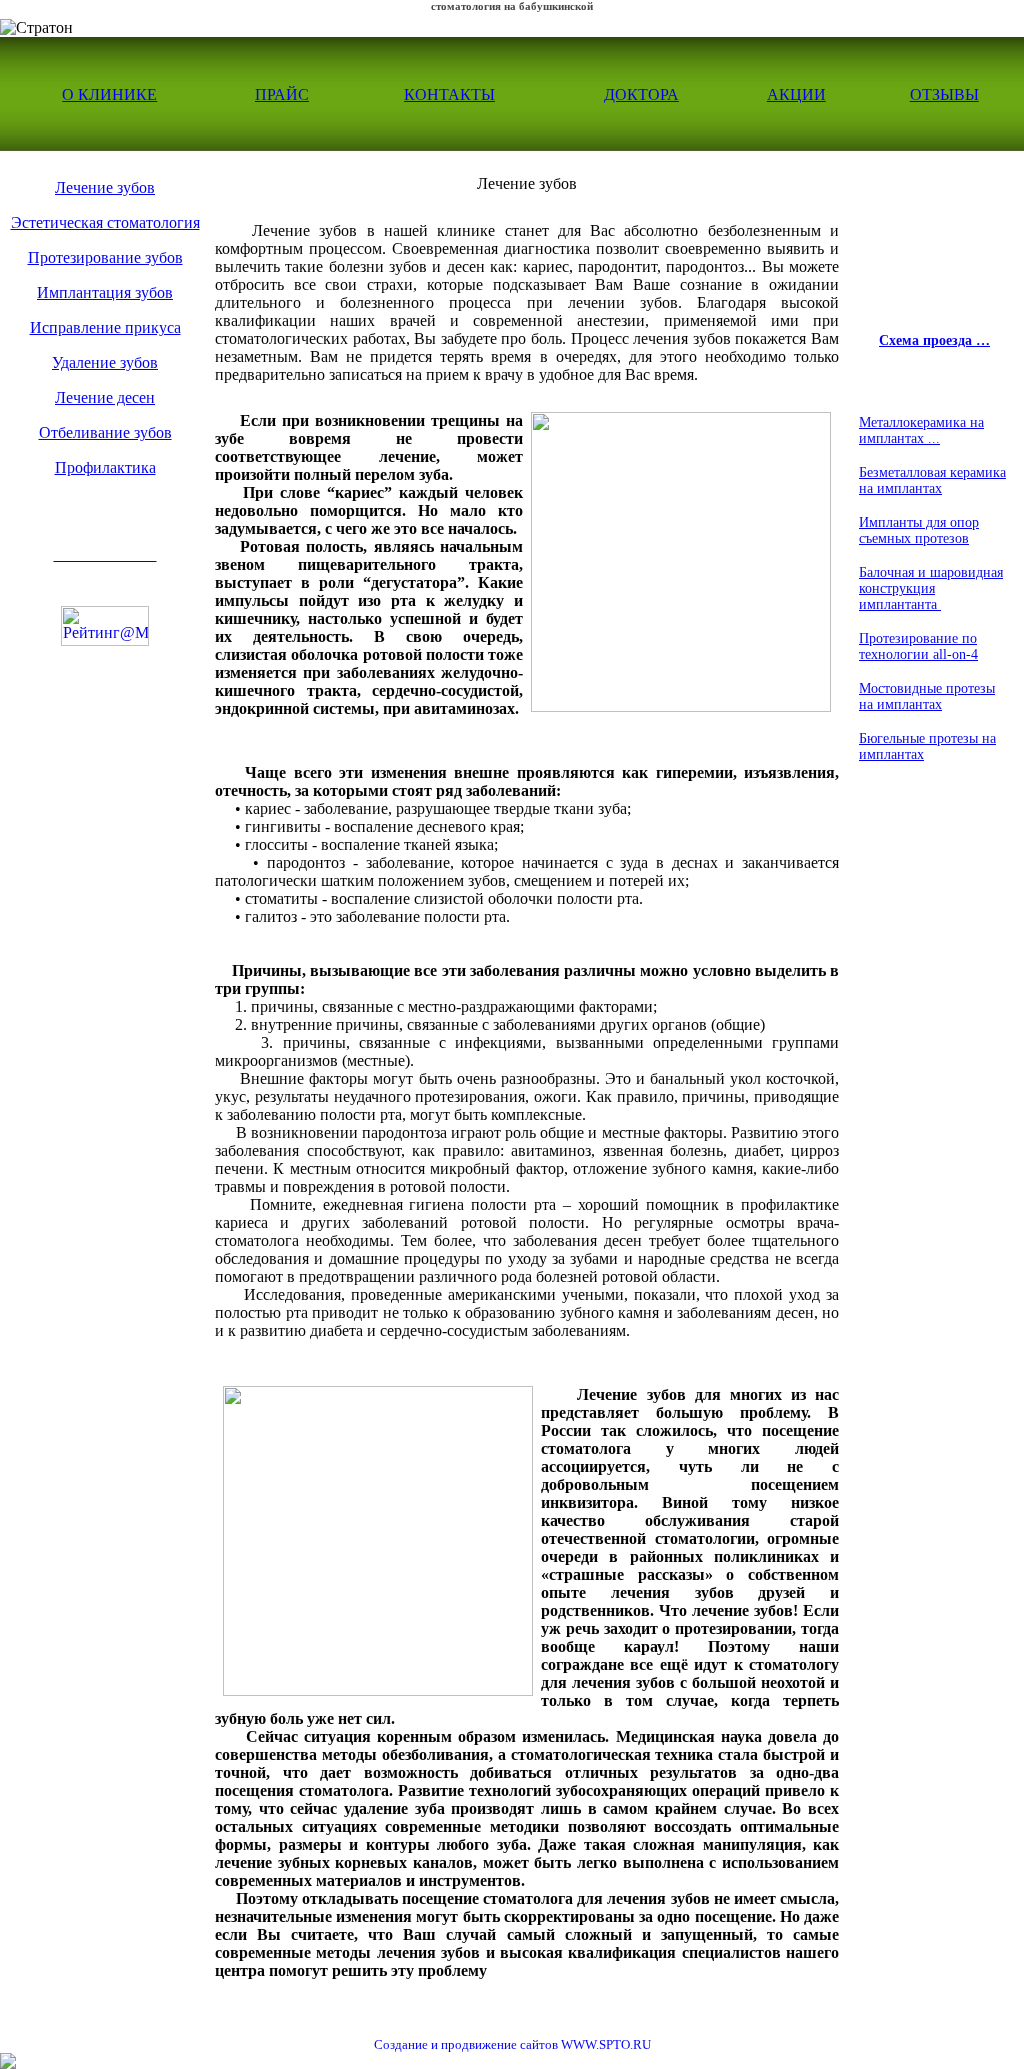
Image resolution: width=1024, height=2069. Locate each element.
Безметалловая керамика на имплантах (932, 480)
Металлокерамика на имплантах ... (921, 430)
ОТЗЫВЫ (944, 94)
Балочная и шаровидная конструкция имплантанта (931, 588)
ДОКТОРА (641, 94)
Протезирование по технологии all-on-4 (918, 646)
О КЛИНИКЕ (109, 94)
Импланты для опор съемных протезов (919, 530)
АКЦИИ (796, 94)
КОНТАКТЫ (449, 94)
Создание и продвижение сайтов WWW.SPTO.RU (512, 2044)
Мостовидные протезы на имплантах (927, 696)
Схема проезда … (934, 340)
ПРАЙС (282, 94)
